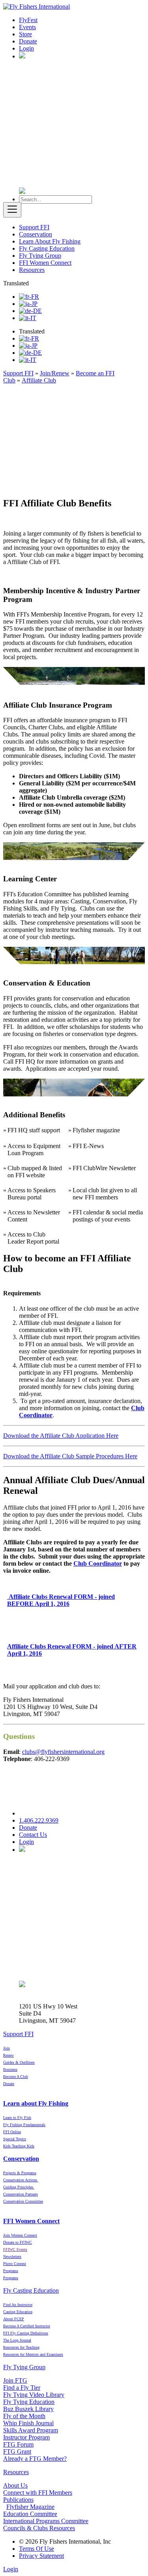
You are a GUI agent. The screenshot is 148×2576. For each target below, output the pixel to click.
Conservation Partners (21, 2194)
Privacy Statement (41, 2556)
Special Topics (15, 2139)
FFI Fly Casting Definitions (26, 2333)
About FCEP (14, 2319)
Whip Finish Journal (28, 2423)
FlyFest (28, 20)
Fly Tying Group (40, 256)
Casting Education (18, 2312)
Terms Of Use (37, 2549)
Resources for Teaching (21, 2347)
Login (26, 48)
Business (10, 2069)
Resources (32, 270)
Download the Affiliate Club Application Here (61, 1436)
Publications (18, 2500)
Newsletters (12, 2257)
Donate (28, 41)
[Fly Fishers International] (37, 7)
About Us (15, 2485)
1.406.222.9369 (39, 1820)
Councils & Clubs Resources (39, 2528)
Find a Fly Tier (22, 2388)
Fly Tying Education (29, 2402)
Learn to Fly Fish (17, 2118)
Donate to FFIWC (18, 2242)
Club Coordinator (98, 1563)
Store (25, 34)
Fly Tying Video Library (34, 2395)
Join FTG (15, 2380)
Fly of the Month (24, 2416)
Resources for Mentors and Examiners (33, 2354)
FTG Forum (18, 2444)
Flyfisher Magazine (30, 2507)
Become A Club (16, 2077)
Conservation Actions (21, 2180)
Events (27, 27)
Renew (8, 2055)
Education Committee (30, 2514)
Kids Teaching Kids (19, 2146)
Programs (11, 2278)
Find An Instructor (18, 2305)
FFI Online (12, 2132)
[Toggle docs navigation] (12, 210)
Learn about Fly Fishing (36, 2103)
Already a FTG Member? (35, 2459)
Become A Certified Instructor (27, 2326)
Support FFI (34, 227)
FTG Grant (17, 2451)
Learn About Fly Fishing (50, 241)
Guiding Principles (19, 2187)
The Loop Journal (17, 2340)
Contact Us (33, 1835)
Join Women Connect (20, 2235)
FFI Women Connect (45, 263)
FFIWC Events (15, 2249)
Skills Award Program (31, 2430)
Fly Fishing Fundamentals (24, 2125)
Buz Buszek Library (28, 2409)
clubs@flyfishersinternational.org (63, 1752)
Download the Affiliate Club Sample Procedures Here (70, 1456)
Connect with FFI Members (38, 2493)
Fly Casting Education (47, 248)
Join (7, 2048)
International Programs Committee (46, 2521)
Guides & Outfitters (19, 2062)
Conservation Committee (23, 2201)
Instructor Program (26, 2437)
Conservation (36, 234)
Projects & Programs (20, 2173)
